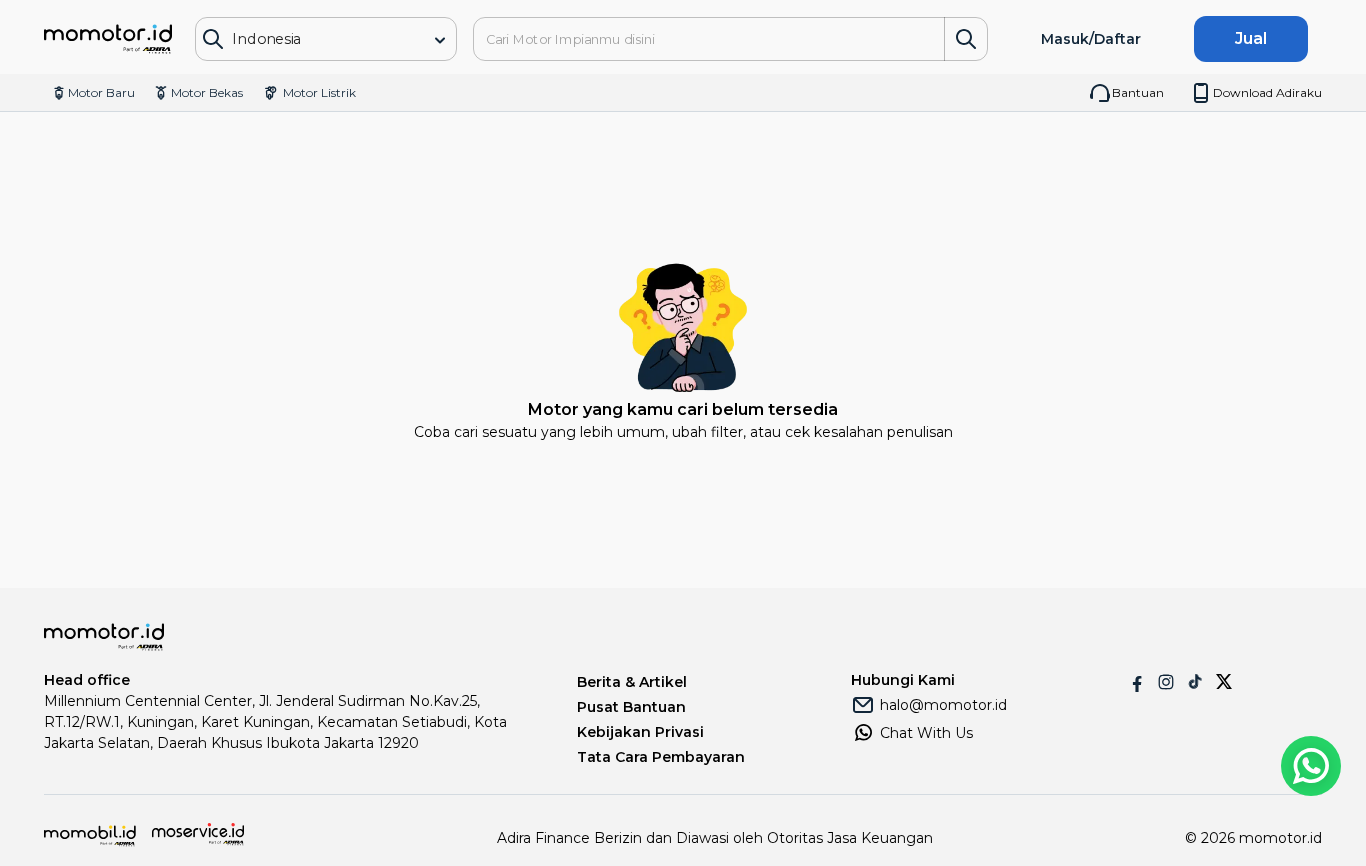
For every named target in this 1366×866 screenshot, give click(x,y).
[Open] (440, 40)
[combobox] (311, 39)
